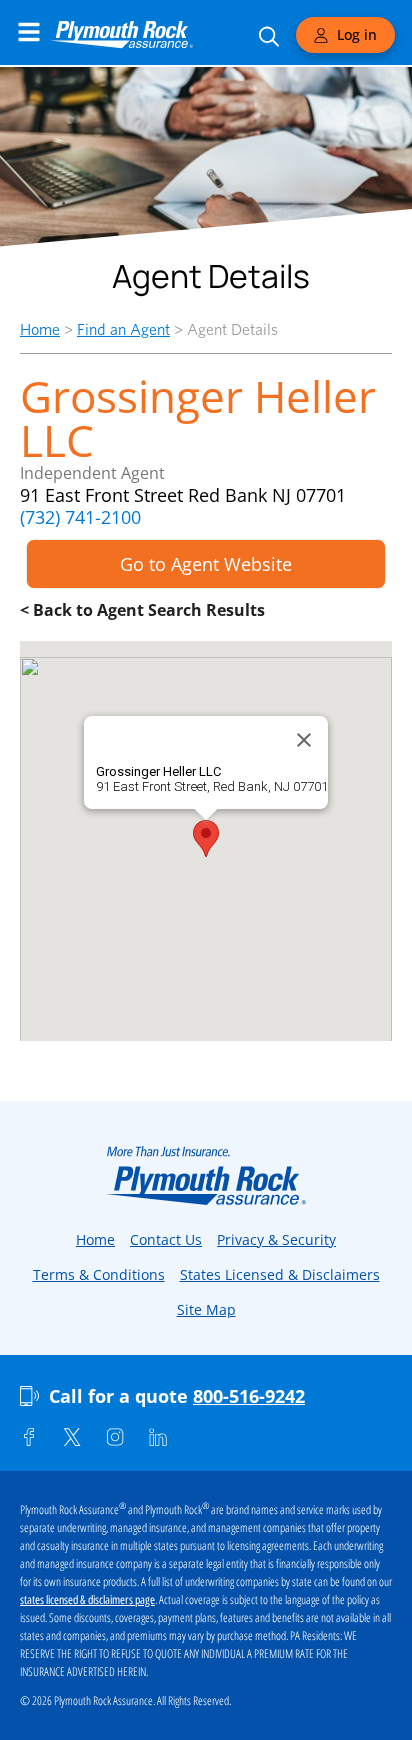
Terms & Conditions (99, 1274)
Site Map (206, 1309)
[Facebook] (29, 1437)
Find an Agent (123, 329)
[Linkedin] (158, 1437)
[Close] (304, 740)
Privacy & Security (276, 1239)
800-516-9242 (249, 1396)
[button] (206, 838)
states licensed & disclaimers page (87, 1600)
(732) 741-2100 (80, 517)
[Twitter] (72, 1437)
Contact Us (166, 1239)
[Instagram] (115, 1437)
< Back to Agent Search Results (142, 610)
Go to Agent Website (206, 564)
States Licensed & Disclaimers (280, 1274)
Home (40, 329)
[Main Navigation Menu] (29, 32)
